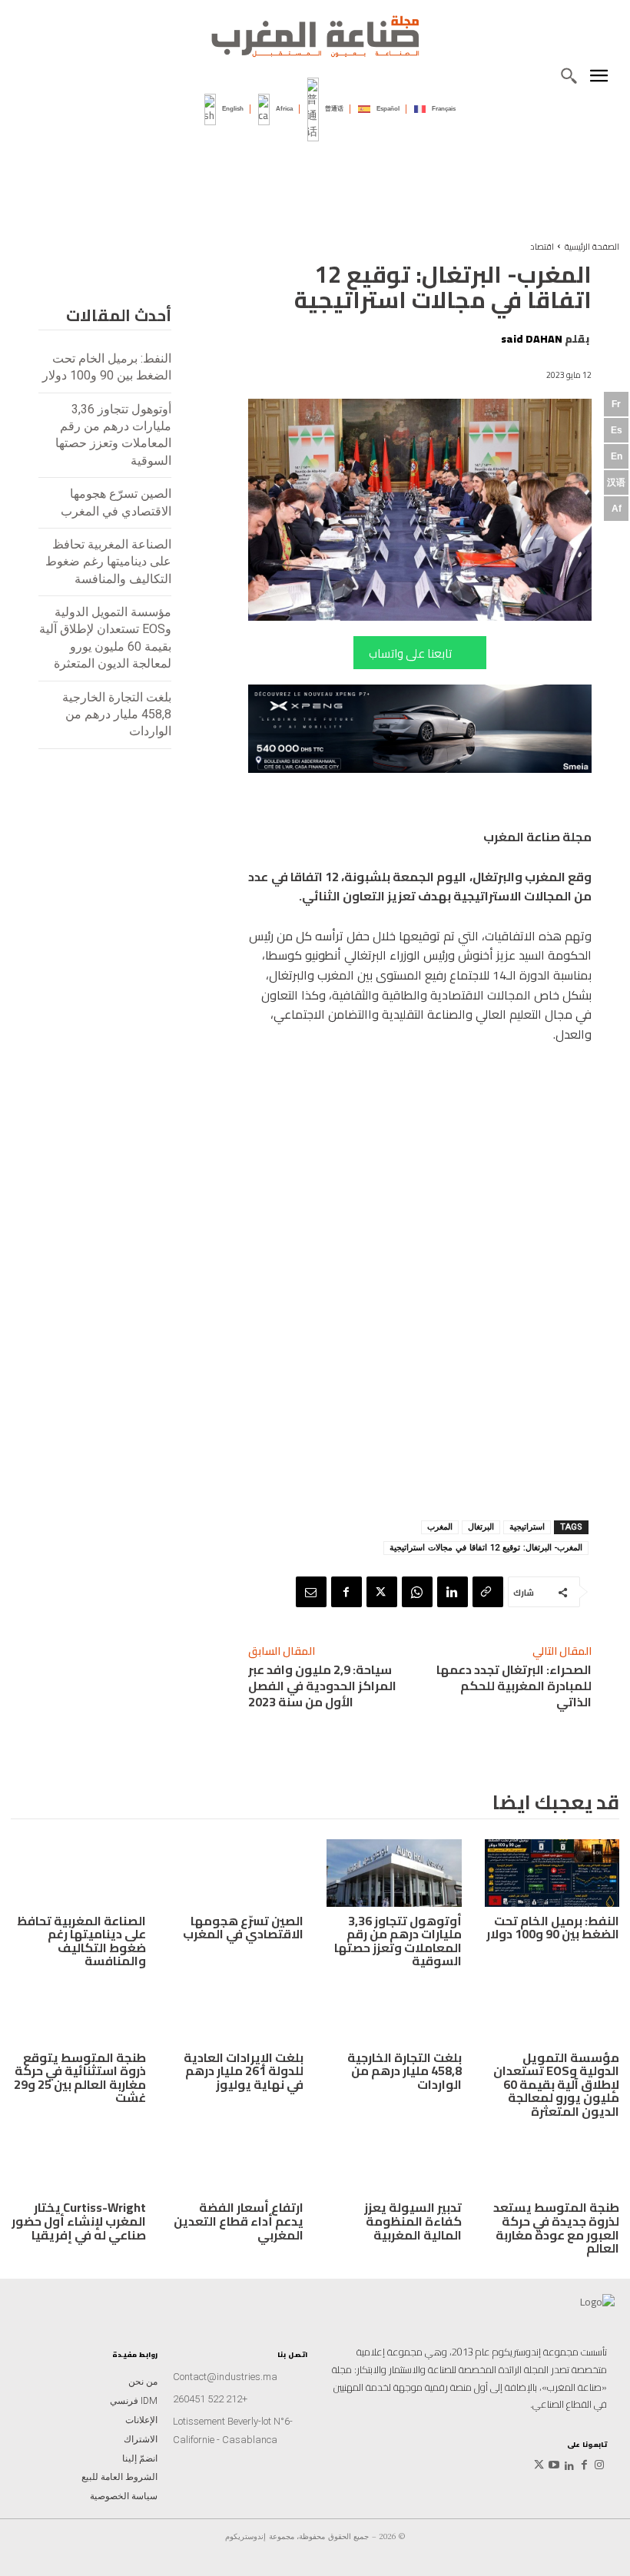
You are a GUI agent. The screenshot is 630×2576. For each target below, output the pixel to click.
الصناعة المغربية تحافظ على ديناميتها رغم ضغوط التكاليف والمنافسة (108, 562)
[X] (382, 1592)
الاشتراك (141, 2439)
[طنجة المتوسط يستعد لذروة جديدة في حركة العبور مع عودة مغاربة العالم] (552, 2160)
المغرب (440, 1527)
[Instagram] (599, 2466)
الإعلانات (141, 2420)
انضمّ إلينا (140, 2458)
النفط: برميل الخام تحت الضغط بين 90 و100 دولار (553, 1928)
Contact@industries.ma (225, 2377)
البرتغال (481, 1527)
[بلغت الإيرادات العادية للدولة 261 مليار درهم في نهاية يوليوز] (237, 2010)
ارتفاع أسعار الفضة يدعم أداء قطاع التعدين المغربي (239, 2221)
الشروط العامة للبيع (119, 2477)
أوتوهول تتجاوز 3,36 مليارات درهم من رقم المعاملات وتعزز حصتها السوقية (398, 1941)
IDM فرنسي (134, 2401)
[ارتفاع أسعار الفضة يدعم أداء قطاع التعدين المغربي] (237, 2160)
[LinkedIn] (569, 2466)
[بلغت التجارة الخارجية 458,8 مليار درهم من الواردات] (394, 2010)
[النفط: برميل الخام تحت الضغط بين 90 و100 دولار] (552, 1873)
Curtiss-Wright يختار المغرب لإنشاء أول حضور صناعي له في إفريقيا (79, 2221)
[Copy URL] (488, 1592)
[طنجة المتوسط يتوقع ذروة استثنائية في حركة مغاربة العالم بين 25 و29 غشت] (78, 2010)
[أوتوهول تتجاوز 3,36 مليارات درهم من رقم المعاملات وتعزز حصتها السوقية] (394, 1873)
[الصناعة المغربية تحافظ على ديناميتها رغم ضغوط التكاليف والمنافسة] (78, 1873)
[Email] (311, 1592)
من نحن (143, 2382)
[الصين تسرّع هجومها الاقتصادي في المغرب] (237, 1873)
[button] (569, 75)
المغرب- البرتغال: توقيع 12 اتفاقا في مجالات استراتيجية (486, 1548)
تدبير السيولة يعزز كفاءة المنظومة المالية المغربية (413, 2221)
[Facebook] (346, 1592)
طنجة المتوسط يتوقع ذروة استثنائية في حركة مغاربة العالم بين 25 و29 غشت (80, 2078)
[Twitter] (539, 2466)
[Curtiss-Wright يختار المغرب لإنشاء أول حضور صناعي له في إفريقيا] (78, 2160)
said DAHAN (532, 339)
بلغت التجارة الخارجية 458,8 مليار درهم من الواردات (117, 714)
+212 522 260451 (210, 2399)
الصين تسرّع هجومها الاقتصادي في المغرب (243, 1928)
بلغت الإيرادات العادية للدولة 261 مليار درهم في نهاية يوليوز (244, 2071)
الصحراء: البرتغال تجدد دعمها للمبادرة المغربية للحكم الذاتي (514, 1686)
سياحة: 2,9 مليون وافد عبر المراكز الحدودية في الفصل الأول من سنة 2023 (322, 1686)
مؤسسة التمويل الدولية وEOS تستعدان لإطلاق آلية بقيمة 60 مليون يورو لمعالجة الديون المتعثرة (556, 2084)
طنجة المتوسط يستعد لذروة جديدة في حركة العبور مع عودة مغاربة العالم (556, 2228)
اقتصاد (542, 247)
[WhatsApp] (417, 1592)
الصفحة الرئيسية (592, 247)
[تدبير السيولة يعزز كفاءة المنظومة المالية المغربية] (394, 2160)
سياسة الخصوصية (124, 2496)
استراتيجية (527, 1527)
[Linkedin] (453, 1592)
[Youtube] (555, 2466)
